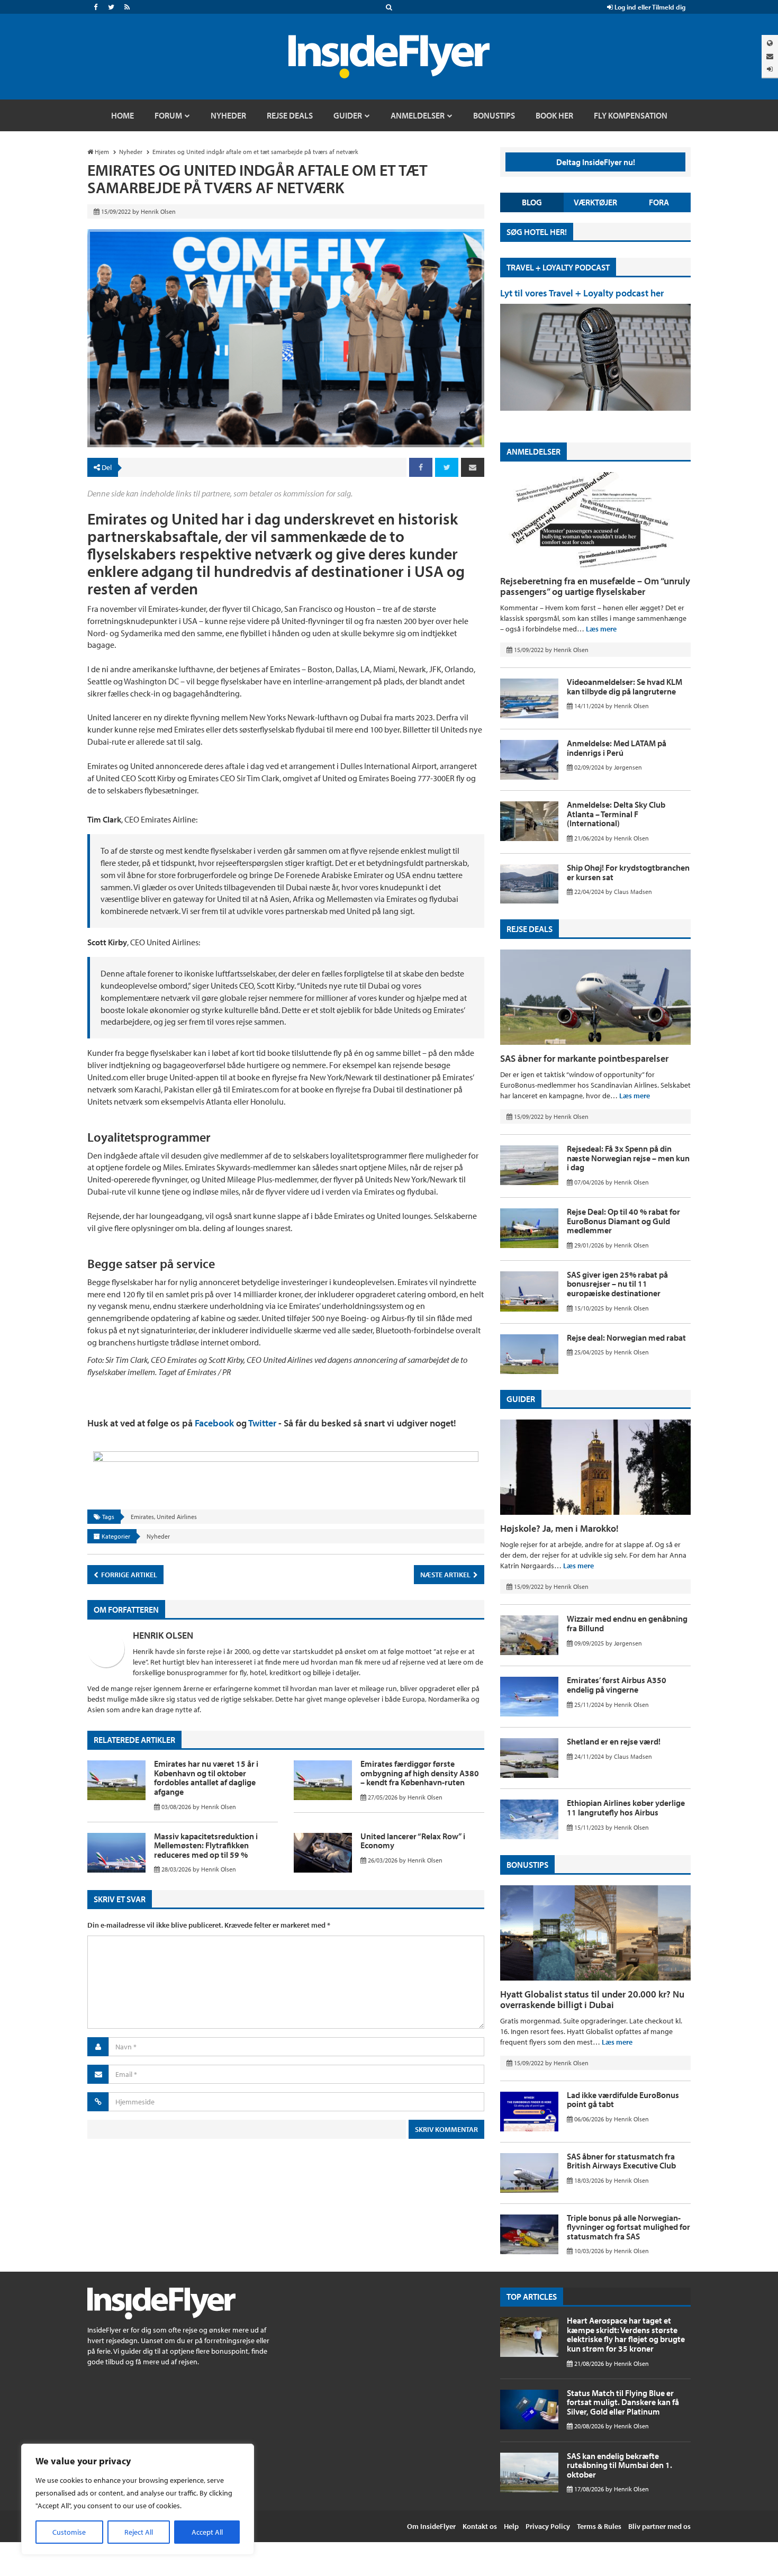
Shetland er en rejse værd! (614, 1741)
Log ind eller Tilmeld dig (649, 7)
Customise (69, 2532)
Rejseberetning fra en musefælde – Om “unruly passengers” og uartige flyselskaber (595, 586)
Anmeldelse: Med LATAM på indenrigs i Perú (617, 748)
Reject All (139, 2532)
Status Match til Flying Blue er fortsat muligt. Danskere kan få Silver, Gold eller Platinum (623, 2402)
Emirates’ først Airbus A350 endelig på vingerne (617, 1685)
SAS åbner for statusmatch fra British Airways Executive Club (621, 2161)
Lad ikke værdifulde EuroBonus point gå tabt (623, 2100)
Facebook (214, 1423)
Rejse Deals (530, 929)
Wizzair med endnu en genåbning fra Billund (627, 1623)
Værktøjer (595, 202)
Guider (521, 1399)
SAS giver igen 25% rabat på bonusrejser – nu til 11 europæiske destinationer (617, 1284)
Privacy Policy (548, 2526)
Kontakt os (480, 2526)
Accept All (207, 2532)
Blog (532, 202)
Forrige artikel (128, 1575)
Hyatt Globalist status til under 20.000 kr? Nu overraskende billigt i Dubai (592, 1999)
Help (511, 2526)
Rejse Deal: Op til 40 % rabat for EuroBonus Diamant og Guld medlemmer (623, 1221)
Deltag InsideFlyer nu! (596, 162)
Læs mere (601, 629)
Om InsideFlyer (431, 2526)
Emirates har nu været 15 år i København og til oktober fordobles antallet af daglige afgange (206, 1778)
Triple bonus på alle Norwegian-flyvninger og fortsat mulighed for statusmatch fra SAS (628, 2227)
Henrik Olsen (163, 1635)
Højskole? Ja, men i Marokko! (559, 1528)
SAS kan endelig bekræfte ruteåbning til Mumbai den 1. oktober (619, 2465)
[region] (138, 2499)
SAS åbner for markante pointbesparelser (584, 1058)
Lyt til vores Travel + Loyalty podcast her (582, 293)
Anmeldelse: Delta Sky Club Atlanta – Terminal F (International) (616, 814)
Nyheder (158, 1536)
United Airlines (177, 1517)
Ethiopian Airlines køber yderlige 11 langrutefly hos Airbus (626, 1807)
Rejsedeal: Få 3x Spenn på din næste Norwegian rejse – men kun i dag (628, 1158)
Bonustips (527, 1865)
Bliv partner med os (659, 2526)
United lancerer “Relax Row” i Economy (413, 1841)
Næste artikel (446, 1575)
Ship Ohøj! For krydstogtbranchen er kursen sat (628, 872)
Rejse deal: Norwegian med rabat (626, 1337)
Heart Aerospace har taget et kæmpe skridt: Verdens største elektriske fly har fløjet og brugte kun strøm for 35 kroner (626, 2334)
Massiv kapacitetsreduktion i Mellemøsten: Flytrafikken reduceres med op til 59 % (206, 1845)
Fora (659, 202)
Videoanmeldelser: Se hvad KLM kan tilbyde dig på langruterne (625, 686)
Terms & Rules (599, 2526)
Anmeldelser (533, 451)
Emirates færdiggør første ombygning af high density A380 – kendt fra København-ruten (420, 1773)
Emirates (142, 1517)
